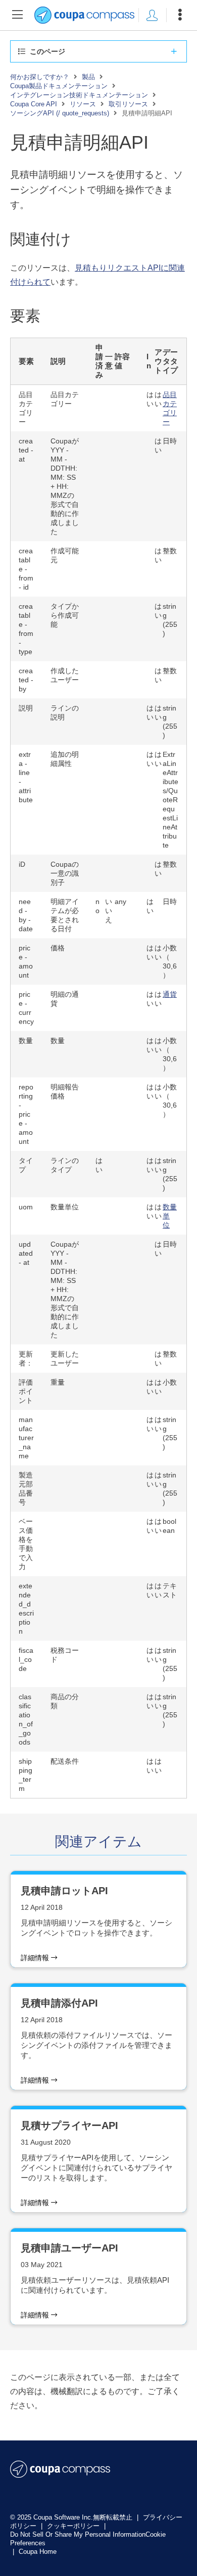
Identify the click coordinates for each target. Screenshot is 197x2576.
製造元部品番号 (26, 1489)
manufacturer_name (26, 1438)
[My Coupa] (152, 15)
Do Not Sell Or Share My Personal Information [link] (78, 2534)
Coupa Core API (34, 104)
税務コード (65, 1655)
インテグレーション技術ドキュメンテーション (79, 95)
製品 (88, 77)
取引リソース (128, 104)
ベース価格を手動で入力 (26, 1544)
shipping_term (26, 1775)
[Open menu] (180, 15)
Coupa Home (38, 2552)
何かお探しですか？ (40, 77)
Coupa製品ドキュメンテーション (59, 86)
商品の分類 (65, 1701)
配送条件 (65, 1761)
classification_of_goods (26, 1719)
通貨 (170, 994)
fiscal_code (26, 1659)
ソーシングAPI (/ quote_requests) (60, 113)
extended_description (26, 1608)
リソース (83, 104)
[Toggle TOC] (17, 15)
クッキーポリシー (74, 2526)
